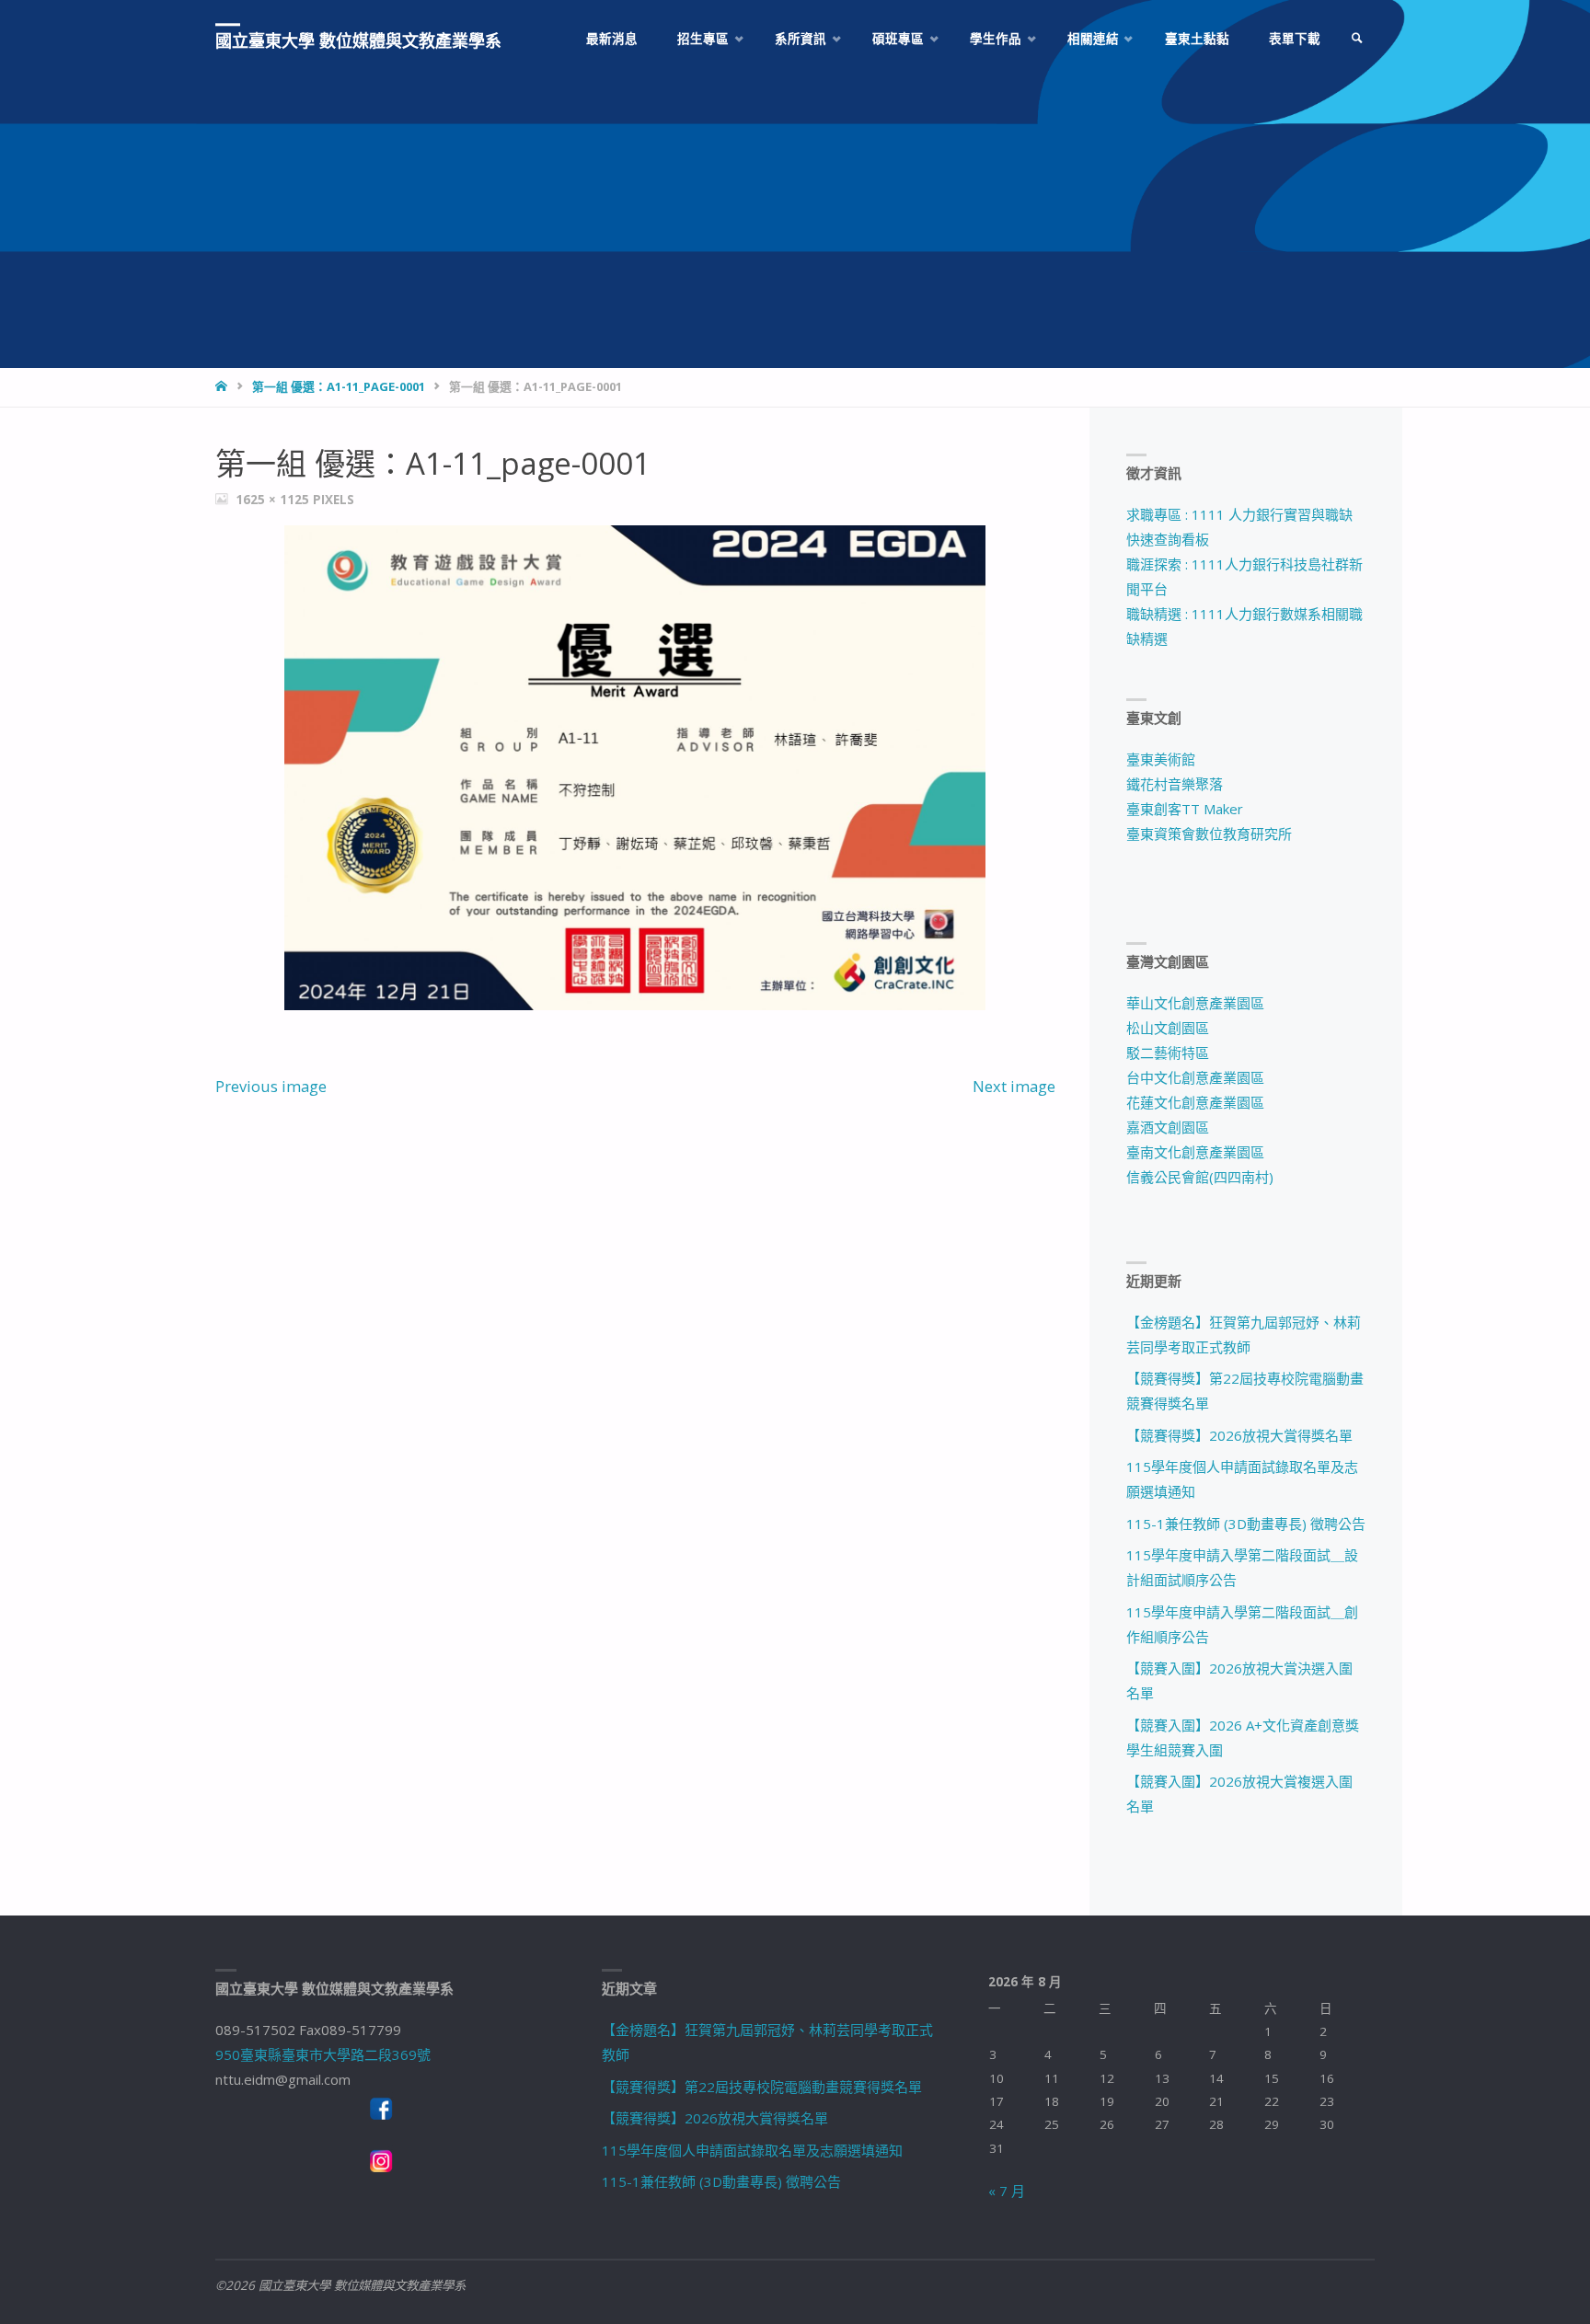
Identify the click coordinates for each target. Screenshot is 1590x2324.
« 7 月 (1007, 2191)
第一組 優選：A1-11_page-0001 (339, 386)
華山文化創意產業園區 (1195, 1003)
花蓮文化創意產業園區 (1195, 1102)
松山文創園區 (1168, 1028)
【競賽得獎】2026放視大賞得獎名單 (1239, 1435)
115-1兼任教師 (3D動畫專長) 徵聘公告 (1246, 1524)
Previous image (271, 1086)
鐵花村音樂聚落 (1175, 784)
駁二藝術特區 (1168, 1053)
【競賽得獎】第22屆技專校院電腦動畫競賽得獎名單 (762, 2087)
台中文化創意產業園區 (1195, 1077)
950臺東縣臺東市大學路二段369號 (323, 2054)
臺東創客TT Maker (1185, 809)
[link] (1357, 39)
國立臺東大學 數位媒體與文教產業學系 (358, 40)
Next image (1014, 1086)
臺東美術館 (1161, 759)
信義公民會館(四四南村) (1200, 1177)
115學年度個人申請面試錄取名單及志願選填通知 (752, 2150)
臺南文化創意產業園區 (1195, 1152)
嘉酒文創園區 (1168, 1127)
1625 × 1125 (274, 500)
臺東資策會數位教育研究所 (1209, 834)
